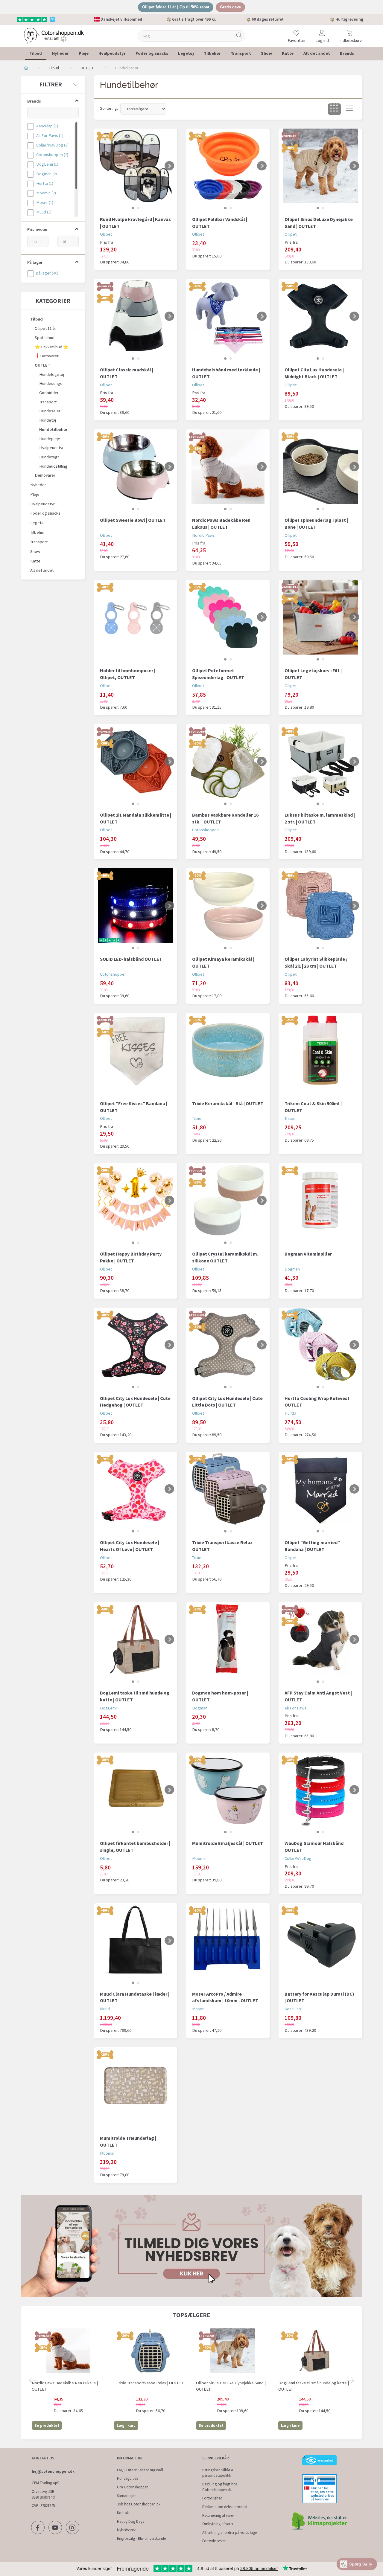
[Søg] (239, 36)
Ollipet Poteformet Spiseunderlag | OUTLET (218, 674)
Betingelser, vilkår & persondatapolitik (218, 2473)
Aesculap (293, 2009)
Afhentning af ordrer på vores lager (230, 2532)
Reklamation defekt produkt (225, 2507)
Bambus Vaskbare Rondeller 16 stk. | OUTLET (225, 818)
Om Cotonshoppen (133, 2487)
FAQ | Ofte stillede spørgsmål (140, 2470)
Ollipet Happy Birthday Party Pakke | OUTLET (131, 1257)
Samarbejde (127, 2496)
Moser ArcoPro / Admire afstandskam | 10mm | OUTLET (225, 1997)
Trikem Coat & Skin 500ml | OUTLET (313, 1107)
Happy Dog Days (130, 2521)
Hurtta (290, 1413)
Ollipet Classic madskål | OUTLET (127, 373)
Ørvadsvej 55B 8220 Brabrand (43, 2494)
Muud (105, 2009)
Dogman (292, 1269)
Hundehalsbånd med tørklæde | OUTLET (226, 373)
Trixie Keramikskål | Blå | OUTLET (228, 1103)
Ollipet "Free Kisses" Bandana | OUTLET (134, 1107)
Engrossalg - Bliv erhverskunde (141, 2538)
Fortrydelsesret (214, 2541)
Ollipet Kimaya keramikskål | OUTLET (223, 962)
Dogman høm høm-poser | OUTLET (220, 1696)
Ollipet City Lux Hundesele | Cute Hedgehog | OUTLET (135, 1402)
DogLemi (108, 1708)
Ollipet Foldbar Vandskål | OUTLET (220, 223)
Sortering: (109, 108)
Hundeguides (127, 2478)
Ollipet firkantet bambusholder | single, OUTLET (135, 1847)
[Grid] (334, 109)
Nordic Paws (203, 535)
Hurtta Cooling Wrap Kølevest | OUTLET (318, 1402)
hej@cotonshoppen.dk (53, 2471)
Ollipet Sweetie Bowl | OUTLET (133, 520)
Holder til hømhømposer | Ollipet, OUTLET (128, 674)
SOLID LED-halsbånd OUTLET (131, 959)
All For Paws (295, 1708)
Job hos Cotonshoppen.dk (139, 2504)
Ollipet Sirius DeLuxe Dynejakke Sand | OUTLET (319, 223)
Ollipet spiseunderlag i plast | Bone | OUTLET (316, 523)
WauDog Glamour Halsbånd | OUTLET (315, 1847)
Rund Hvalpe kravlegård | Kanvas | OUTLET (135, 223)
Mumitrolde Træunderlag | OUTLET (128, 2141)
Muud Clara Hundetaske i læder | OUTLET (135, 1997)
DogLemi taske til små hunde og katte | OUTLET (135, 1696)
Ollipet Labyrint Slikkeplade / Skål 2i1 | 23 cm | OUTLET (316, 962)
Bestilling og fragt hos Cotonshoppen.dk (220, 2487)
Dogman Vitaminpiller (308, 1254)
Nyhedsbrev (126, 2530)
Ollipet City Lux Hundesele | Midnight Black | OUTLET (314, 373)
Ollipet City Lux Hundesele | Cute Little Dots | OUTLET (227, 1402)
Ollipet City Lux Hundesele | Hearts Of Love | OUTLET (130, 1546)
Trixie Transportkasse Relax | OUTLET (223, 1546)
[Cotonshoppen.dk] (54, 35)
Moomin (199, 1858)
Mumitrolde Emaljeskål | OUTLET (228, 1843)
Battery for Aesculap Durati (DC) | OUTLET (319, 1997)
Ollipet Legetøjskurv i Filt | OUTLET (313, 674)
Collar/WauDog (298, 1858)
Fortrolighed (212, 2498)
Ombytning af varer (218, 2524)
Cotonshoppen (205, 830)
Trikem (291, 1118)
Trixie (197, 1118)
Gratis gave (230, 7)
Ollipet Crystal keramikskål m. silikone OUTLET (225, 1257)
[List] (349, 109)
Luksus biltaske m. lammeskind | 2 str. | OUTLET (320, 818)
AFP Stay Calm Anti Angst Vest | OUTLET (318, 1696)
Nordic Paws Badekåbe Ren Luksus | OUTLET (221, 523)
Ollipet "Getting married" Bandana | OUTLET (312, 1546)
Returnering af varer (218, 2515)
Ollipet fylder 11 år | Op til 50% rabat (176, 7)
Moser (198, 2009)
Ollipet (106, 234)
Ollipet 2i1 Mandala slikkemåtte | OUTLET (136, 818)
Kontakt (123, 2513)
